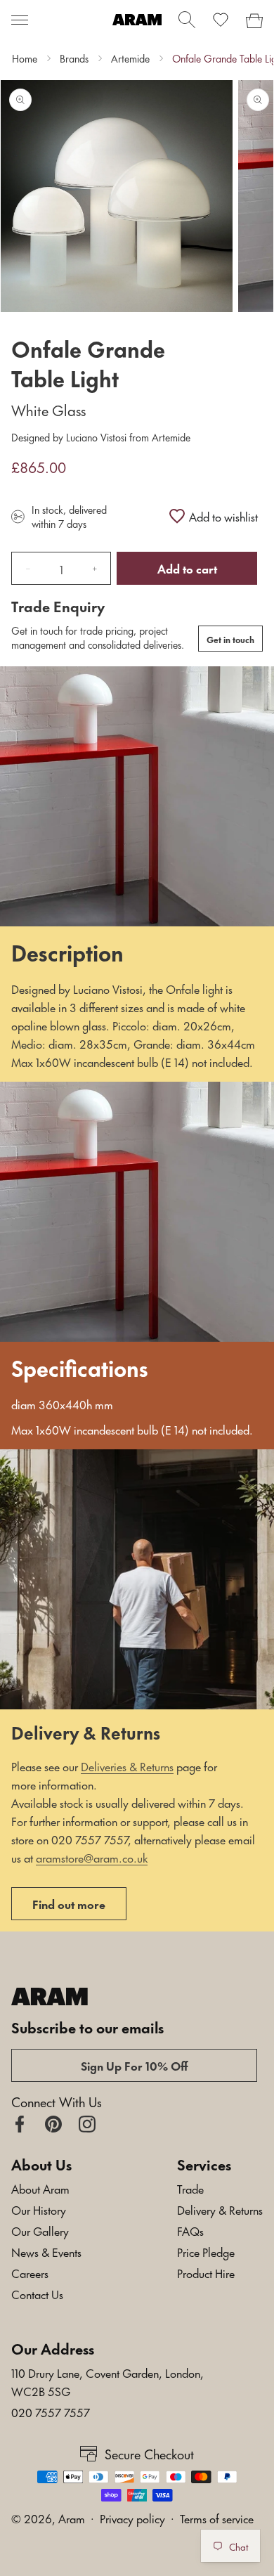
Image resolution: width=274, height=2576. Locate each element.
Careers (30, 2272)
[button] (20, 20)
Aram (72, 2518)
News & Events (46, 2251)
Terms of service (217, 2518)
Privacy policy (132, 2518)
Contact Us (37, 2293)
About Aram (40, 2188)
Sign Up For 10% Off (135, 2065)
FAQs (190, 2230)
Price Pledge (206, 2251)
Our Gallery (40, 2230)
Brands (74, 58)
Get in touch (230, 639)
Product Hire (206, 2272)
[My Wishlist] (221, 20)
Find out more (69, 1903)
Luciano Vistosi (96, 437)
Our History (39, 2209)
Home (25, 58)
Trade (190, 2188)
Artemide (130, 58)
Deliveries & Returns (127, 1766)
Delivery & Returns (220, 2209)
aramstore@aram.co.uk (92, 1857)
